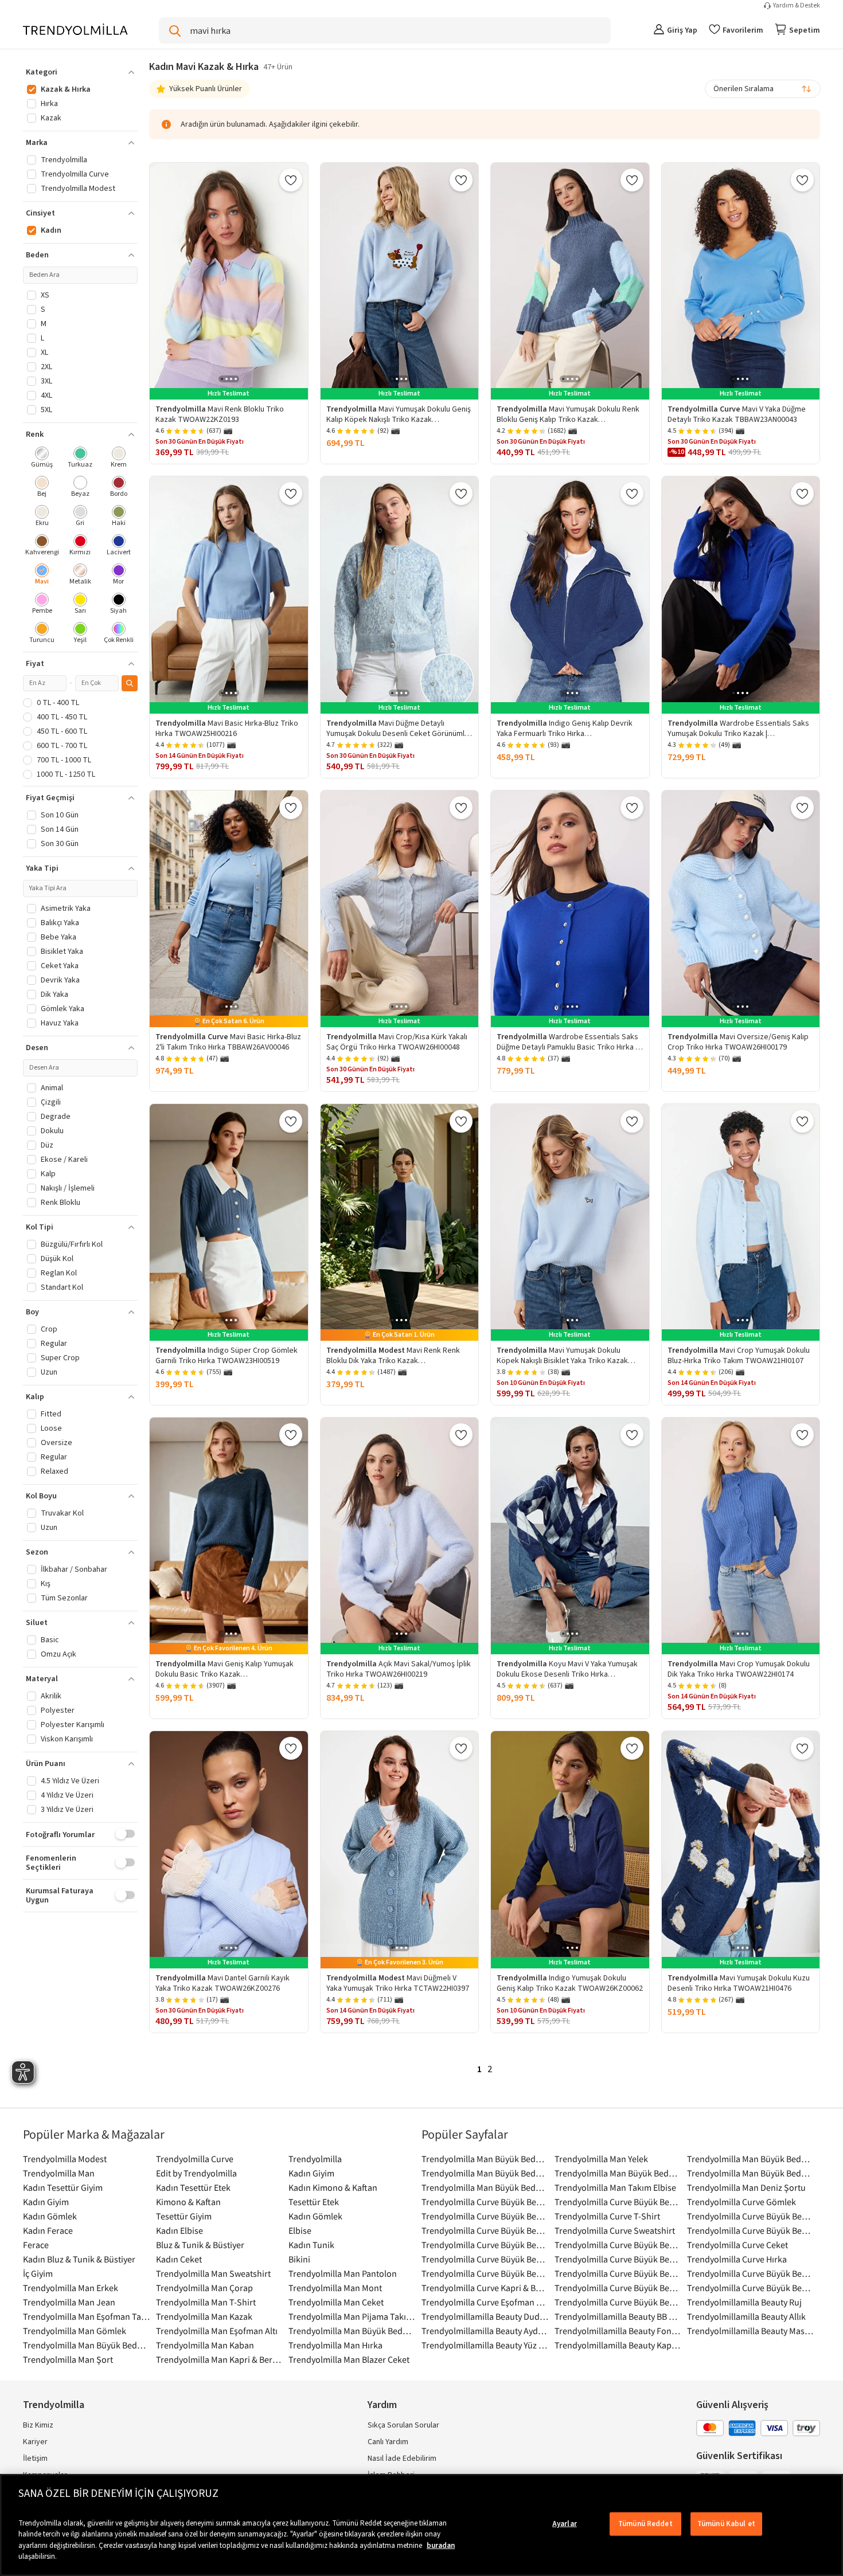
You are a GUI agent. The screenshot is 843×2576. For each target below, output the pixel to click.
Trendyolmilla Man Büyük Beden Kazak (751, 2173)
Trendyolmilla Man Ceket (336, 2302)
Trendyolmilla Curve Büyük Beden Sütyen (751, 2230)
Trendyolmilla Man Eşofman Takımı (87, 2316)
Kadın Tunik (311, 2245)
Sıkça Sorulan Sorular (403, 2425)
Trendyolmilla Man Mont (335, 2288)
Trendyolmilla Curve (195, 2159)
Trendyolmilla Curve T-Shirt (607, 2216)
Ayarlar (565, 2524)
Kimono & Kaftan (188, 2202)
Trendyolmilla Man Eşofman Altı (217, 2331)
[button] (80, 72)
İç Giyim (38, 2273)
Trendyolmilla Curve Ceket (737, 2245)
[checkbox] (42, 458)
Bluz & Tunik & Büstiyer (200, 2245)
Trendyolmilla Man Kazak (204, 2316)
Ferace (36, 2245)
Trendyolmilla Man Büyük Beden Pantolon (485, 2173)
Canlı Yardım (388, 2442)
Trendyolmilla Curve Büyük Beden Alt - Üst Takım (485, 2230)
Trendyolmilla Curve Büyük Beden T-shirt (485, 2202)
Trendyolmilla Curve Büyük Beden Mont (485, 2273)
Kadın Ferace (48, 2230)
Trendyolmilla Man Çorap (204, 2288)
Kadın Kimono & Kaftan (333, 2187)
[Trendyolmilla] (75, 30)
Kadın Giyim (311, 2173)
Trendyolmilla (315, 2159)
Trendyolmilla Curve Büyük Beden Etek (485, 2216)
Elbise (300, 2230)
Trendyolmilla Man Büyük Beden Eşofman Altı (618, 2173)
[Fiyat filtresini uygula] (130, 683)
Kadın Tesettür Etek (193, 2187)
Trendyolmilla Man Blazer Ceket (349, 2359)
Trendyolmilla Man (59, 2173)
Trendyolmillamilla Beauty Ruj (744, 2302)
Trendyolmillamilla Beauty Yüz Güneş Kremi (485, 2345)
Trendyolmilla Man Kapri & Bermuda (220, 2359)
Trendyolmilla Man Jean (69, 2302)
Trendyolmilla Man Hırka (335, 2345)
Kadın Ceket (179, 2259)
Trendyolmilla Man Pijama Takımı (352, 2316)
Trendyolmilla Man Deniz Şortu (746, 2187)
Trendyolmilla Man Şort (68, 2359)
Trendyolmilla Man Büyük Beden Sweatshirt (352, 2331)
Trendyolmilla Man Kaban (205, 2345)
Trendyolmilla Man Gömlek (75, 2331)
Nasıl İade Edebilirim (402, 2458)
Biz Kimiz (38, 2425)
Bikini (299, 2259)
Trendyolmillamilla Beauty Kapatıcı (618, 2345)
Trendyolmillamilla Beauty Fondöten (618, 2331)
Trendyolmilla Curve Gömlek (741, 2202)
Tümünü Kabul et (726, 2524)
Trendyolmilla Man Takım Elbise (615, 2187)
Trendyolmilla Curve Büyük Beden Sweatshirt (485, 2259)
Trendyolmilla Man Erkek (71, 2288)
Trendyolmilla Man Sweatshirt (213, 2273)
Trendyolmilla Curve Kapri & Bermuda (485, 2288)
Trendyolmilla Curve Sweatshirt (615, 2230)
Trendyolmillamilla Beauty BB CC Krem (618, 2316)
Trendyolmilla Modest (65, 2159)
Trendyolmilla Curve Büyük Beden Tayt (618, 2302)
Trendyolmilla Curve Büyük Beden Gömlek (485, 2245)
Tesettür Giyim (184, 2216)
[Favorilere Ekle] (291, 180)
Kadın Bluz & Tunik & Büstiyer (79, 2259)
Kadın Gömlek (50, 2216)
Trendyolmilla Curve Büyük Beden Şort (751, 2273)
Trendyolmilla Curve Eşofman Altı (485, 2302)
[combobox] (763, 89)
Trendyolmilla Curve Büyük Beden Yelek (751, 2288)
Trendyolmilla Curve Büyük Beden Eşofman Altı (618, 2288)
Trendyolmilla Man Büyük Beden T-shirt (87, 2345)
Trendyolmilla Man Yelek (601, 2159)
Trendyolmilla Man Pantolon (343, 2273)
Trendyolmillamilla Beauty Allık (746, 2316)
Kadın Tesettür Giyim (63, 2187)
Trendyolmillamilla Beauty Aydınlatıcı (485, 2331)
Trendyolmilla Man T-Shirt (206, 2302)
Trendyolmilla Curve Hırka (737, 2259)
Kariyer (35, 2442)
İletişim (35, 2458)
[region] (421, 2525)
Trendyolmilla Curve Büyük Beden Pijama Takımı (618, 2202)
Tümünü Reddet (645, 2524)
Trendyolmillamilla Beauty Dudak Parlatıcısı (485, 2316)
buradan (441, 2546)
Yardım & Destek (797, 6)
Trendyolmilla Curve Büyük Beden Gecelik (618, 2273)
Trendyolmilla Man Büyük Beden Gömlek (485, 2159)
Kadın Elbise (179, 2230)
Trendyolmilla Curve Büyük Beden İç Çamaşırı (618, 2245)
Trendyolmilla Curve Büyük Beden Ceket (751, 2216)
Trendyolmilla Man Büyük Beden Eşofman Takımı (485, 2187)
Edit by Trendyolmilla (196, 2173)
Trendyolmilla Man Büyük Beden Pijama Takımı (751, 2159)
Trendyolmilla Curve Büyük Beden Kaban (618, 2259)
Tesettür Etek (314, 2202)
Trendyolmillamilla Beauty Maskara (751, 2331)
